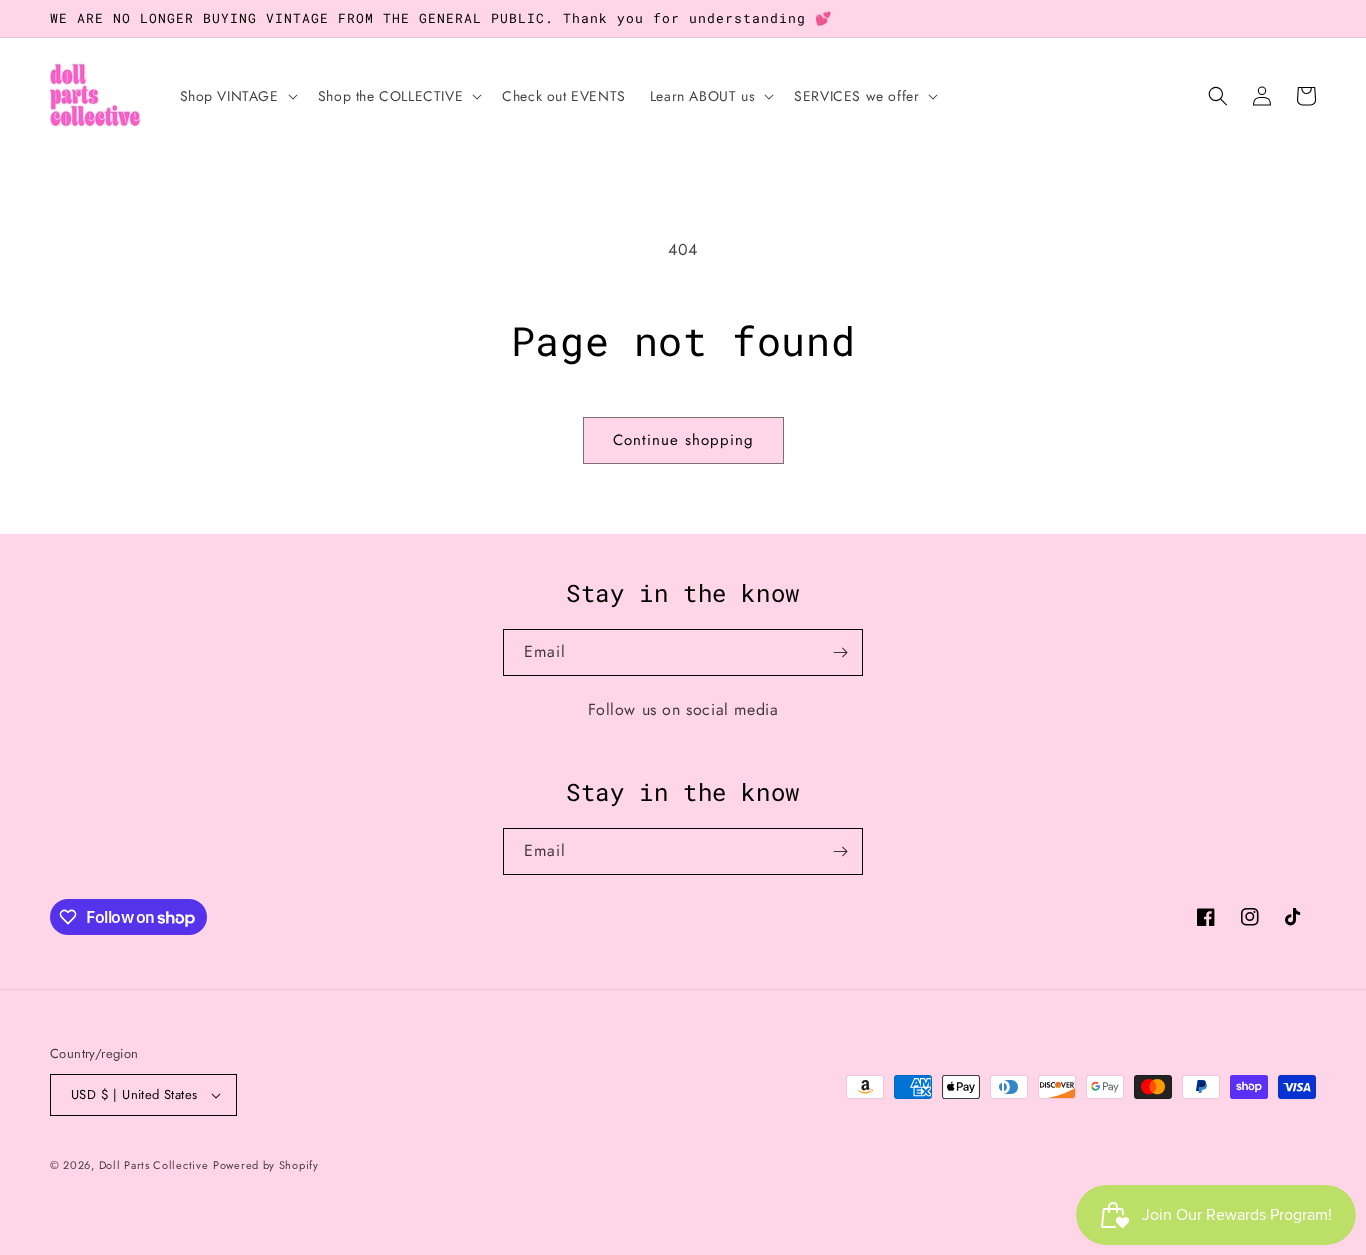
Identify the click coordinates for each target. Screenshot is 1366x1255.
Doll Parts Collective (154, 1165)
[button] (237, 96)
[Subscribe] (840, 652)
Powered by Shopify (266, 1165)
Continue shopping (683, 440)
